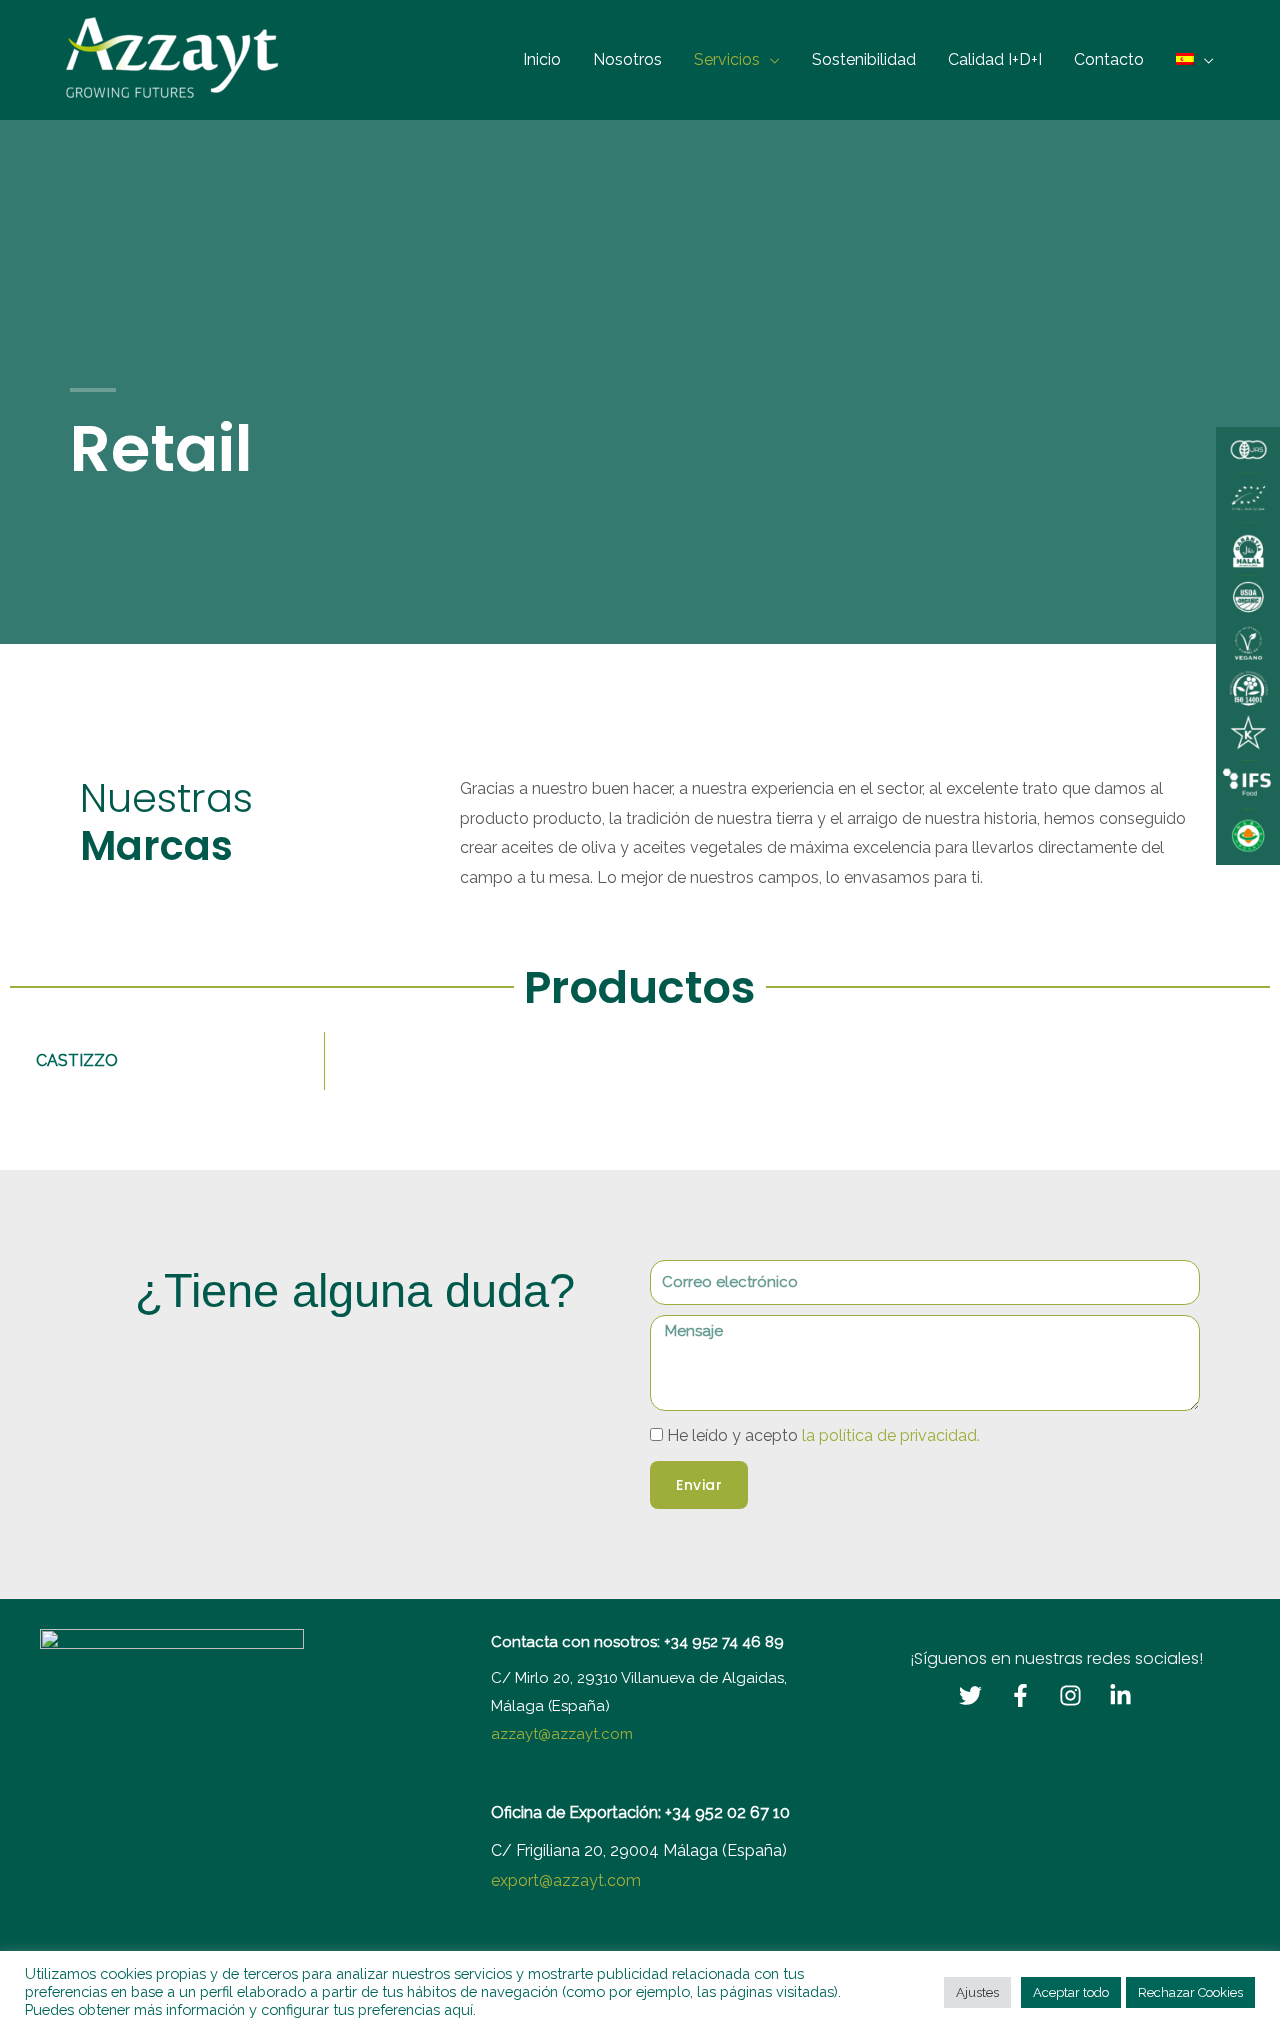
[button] (770, 59)
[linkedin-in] (1132, 1695)
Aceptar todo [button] (1071, 1992)
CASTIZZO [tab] (77, 1060)
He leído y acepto (823, 1435)
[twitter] (982, 1695)
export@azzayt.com (566, 1880)
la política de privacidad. (891, 1435)
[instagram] (1082, 1695)
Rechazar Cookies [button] (1190, 1992)
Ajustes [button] (977, 1992)
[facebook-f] (1032, 1695)
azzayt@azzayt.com (562, 1734)
